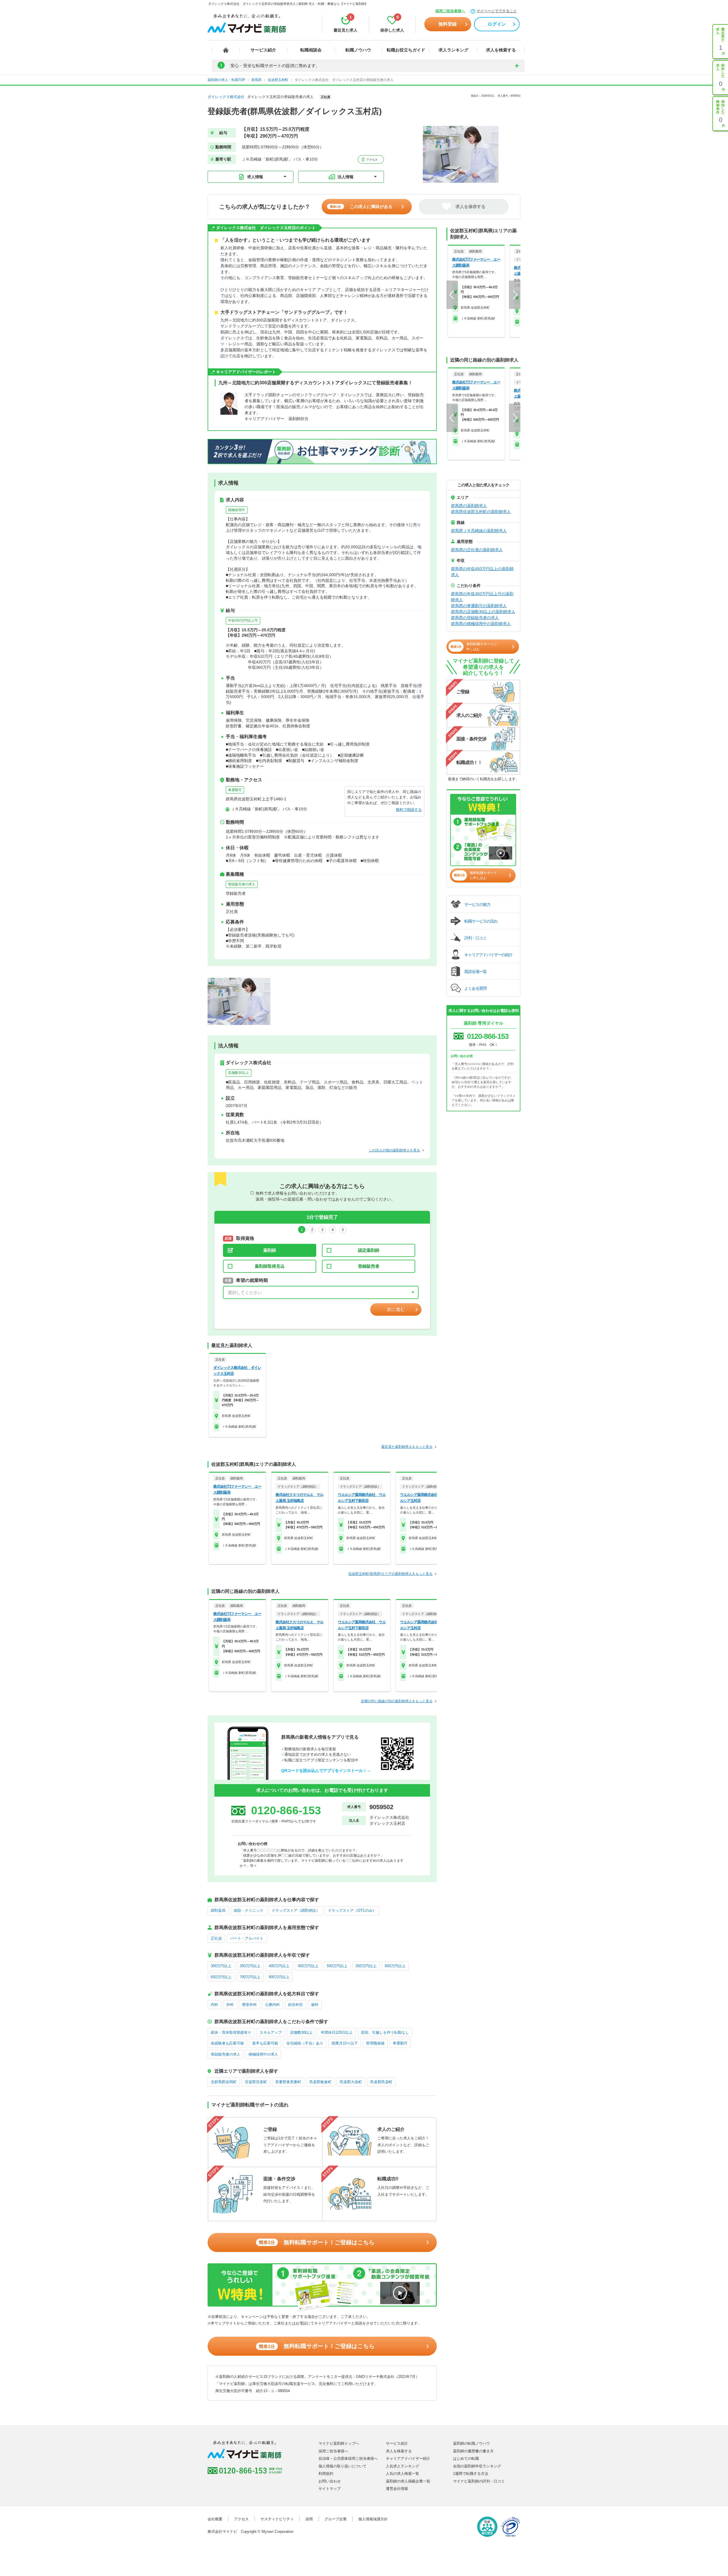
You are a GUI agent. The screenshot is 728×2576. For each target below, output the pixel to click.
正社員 (216, 1938)
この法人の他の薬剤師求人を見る (394, 1150)
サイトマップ (330, 2489)
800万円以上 (279, 1977)
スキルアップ (271, 2032)
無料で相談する (409, 810)
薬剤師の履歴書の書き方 (473, 2451)
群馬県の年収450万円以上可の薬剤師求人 (482, 597)
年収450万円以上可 (243, 620)
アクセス (372, 160)
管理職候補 (375, 2043)
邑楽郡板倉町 (320, 2082)
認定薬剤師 (369, 1250)
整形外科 (249, 2005)
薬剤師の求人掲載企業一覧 (408, 2481)
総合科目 (295, 2005)
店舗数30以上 (239, 1073)
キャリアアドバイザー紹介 (408, 2458)
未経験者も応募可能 (227, 2043)
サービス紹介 (263, 50)
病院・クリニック (249, 1910)
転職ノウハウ (358, 50)
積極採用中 (237, 510)
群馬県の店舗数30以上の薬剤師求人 (483, 612)
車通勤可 (235, 790)
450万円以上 (308, 1966)
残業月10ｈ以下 (345, 2043)
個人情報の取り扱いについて (343, 2466)
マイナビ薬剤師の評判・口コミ (479, 2481)
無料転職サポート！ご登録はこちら (317, 2242)
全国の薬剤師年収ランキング (477, 2466)
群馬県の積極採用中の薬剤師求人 (481, 624)
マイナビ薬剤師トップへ (339, 2443)
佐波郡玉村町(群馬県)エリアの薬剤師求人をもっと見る (390, 1574)
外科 (230, 2005)
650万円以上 (221, 1977)
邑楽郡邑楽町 (381, 2082)
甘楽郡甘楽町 (256, 2082)
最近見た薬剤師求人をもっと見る (407, 1447)
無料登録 (448, 24)
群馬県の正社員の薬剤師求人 (477, 550)
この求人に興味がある (361, 206)
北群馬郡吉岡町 (224, 2082)
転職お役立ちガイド (406, 50)
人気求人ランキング (403, 2466)
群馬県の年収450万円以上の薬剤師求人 (482, 572)
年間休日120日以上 (337, 2032)
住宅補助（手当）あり (305, 2043)
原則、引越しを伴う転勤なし (385, 2032)
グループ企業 (336, 2519)
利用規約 (326, 2474)
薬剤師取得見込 (270, 1266)
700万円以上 (250, 1977)
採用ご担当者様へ (450, 11)
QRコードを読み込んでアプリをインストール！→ (326, 1770)
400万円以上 (279, 1966)
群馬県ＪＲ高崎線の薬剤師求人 (479, 531)
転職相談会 (311, 50)
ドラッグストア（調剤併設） (296, 1910)
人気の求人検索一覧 (403, 2474)
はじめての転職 (466, 2458)
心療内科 (272, 2005)
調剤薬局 (218, 1910)
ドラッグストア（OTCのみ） (352, 1910)
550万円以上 (366, 1966)
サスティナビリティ (277, 2519)
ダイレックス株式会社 (226, 97)
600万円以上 (395, 1966)
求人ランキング (453, 50)
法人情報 (346, 177)
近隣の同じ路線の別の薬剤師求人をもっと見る (397, 1701)
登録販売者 (369, 1266)
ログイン (497, 24)
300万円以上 (221, 1966)
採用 (309, 2519)
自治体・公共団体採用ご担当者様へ (348, 2458)
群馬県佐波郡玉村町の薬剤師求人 (481, 512)
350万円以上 (250, 1966)
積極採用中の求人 (263, 2054)
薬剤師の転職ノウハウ (471, 2443)
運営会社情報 (397, 2489)
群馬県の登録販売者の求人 (475, 618)
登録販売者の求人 (242, 884)
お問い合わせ (330, 2481)
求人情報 (255, 177)
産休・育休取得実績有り (231, 2032)
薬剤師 (270, 1250)
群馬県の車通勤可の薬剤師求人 (479, 606)
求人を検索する (501, 50)
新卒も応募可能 (265, 2043)
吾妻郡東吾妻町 (288, 2082)
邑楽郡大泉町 (351, 2082)
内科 (214, 2005)
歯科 (315, 2005)
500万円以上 (337, 1966)
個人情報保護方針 (373, 2519)
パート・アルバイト (247, 1938)
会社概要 (215, 2519)
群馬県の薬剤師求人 (469, 506)
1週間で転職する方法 (471, 2474)
